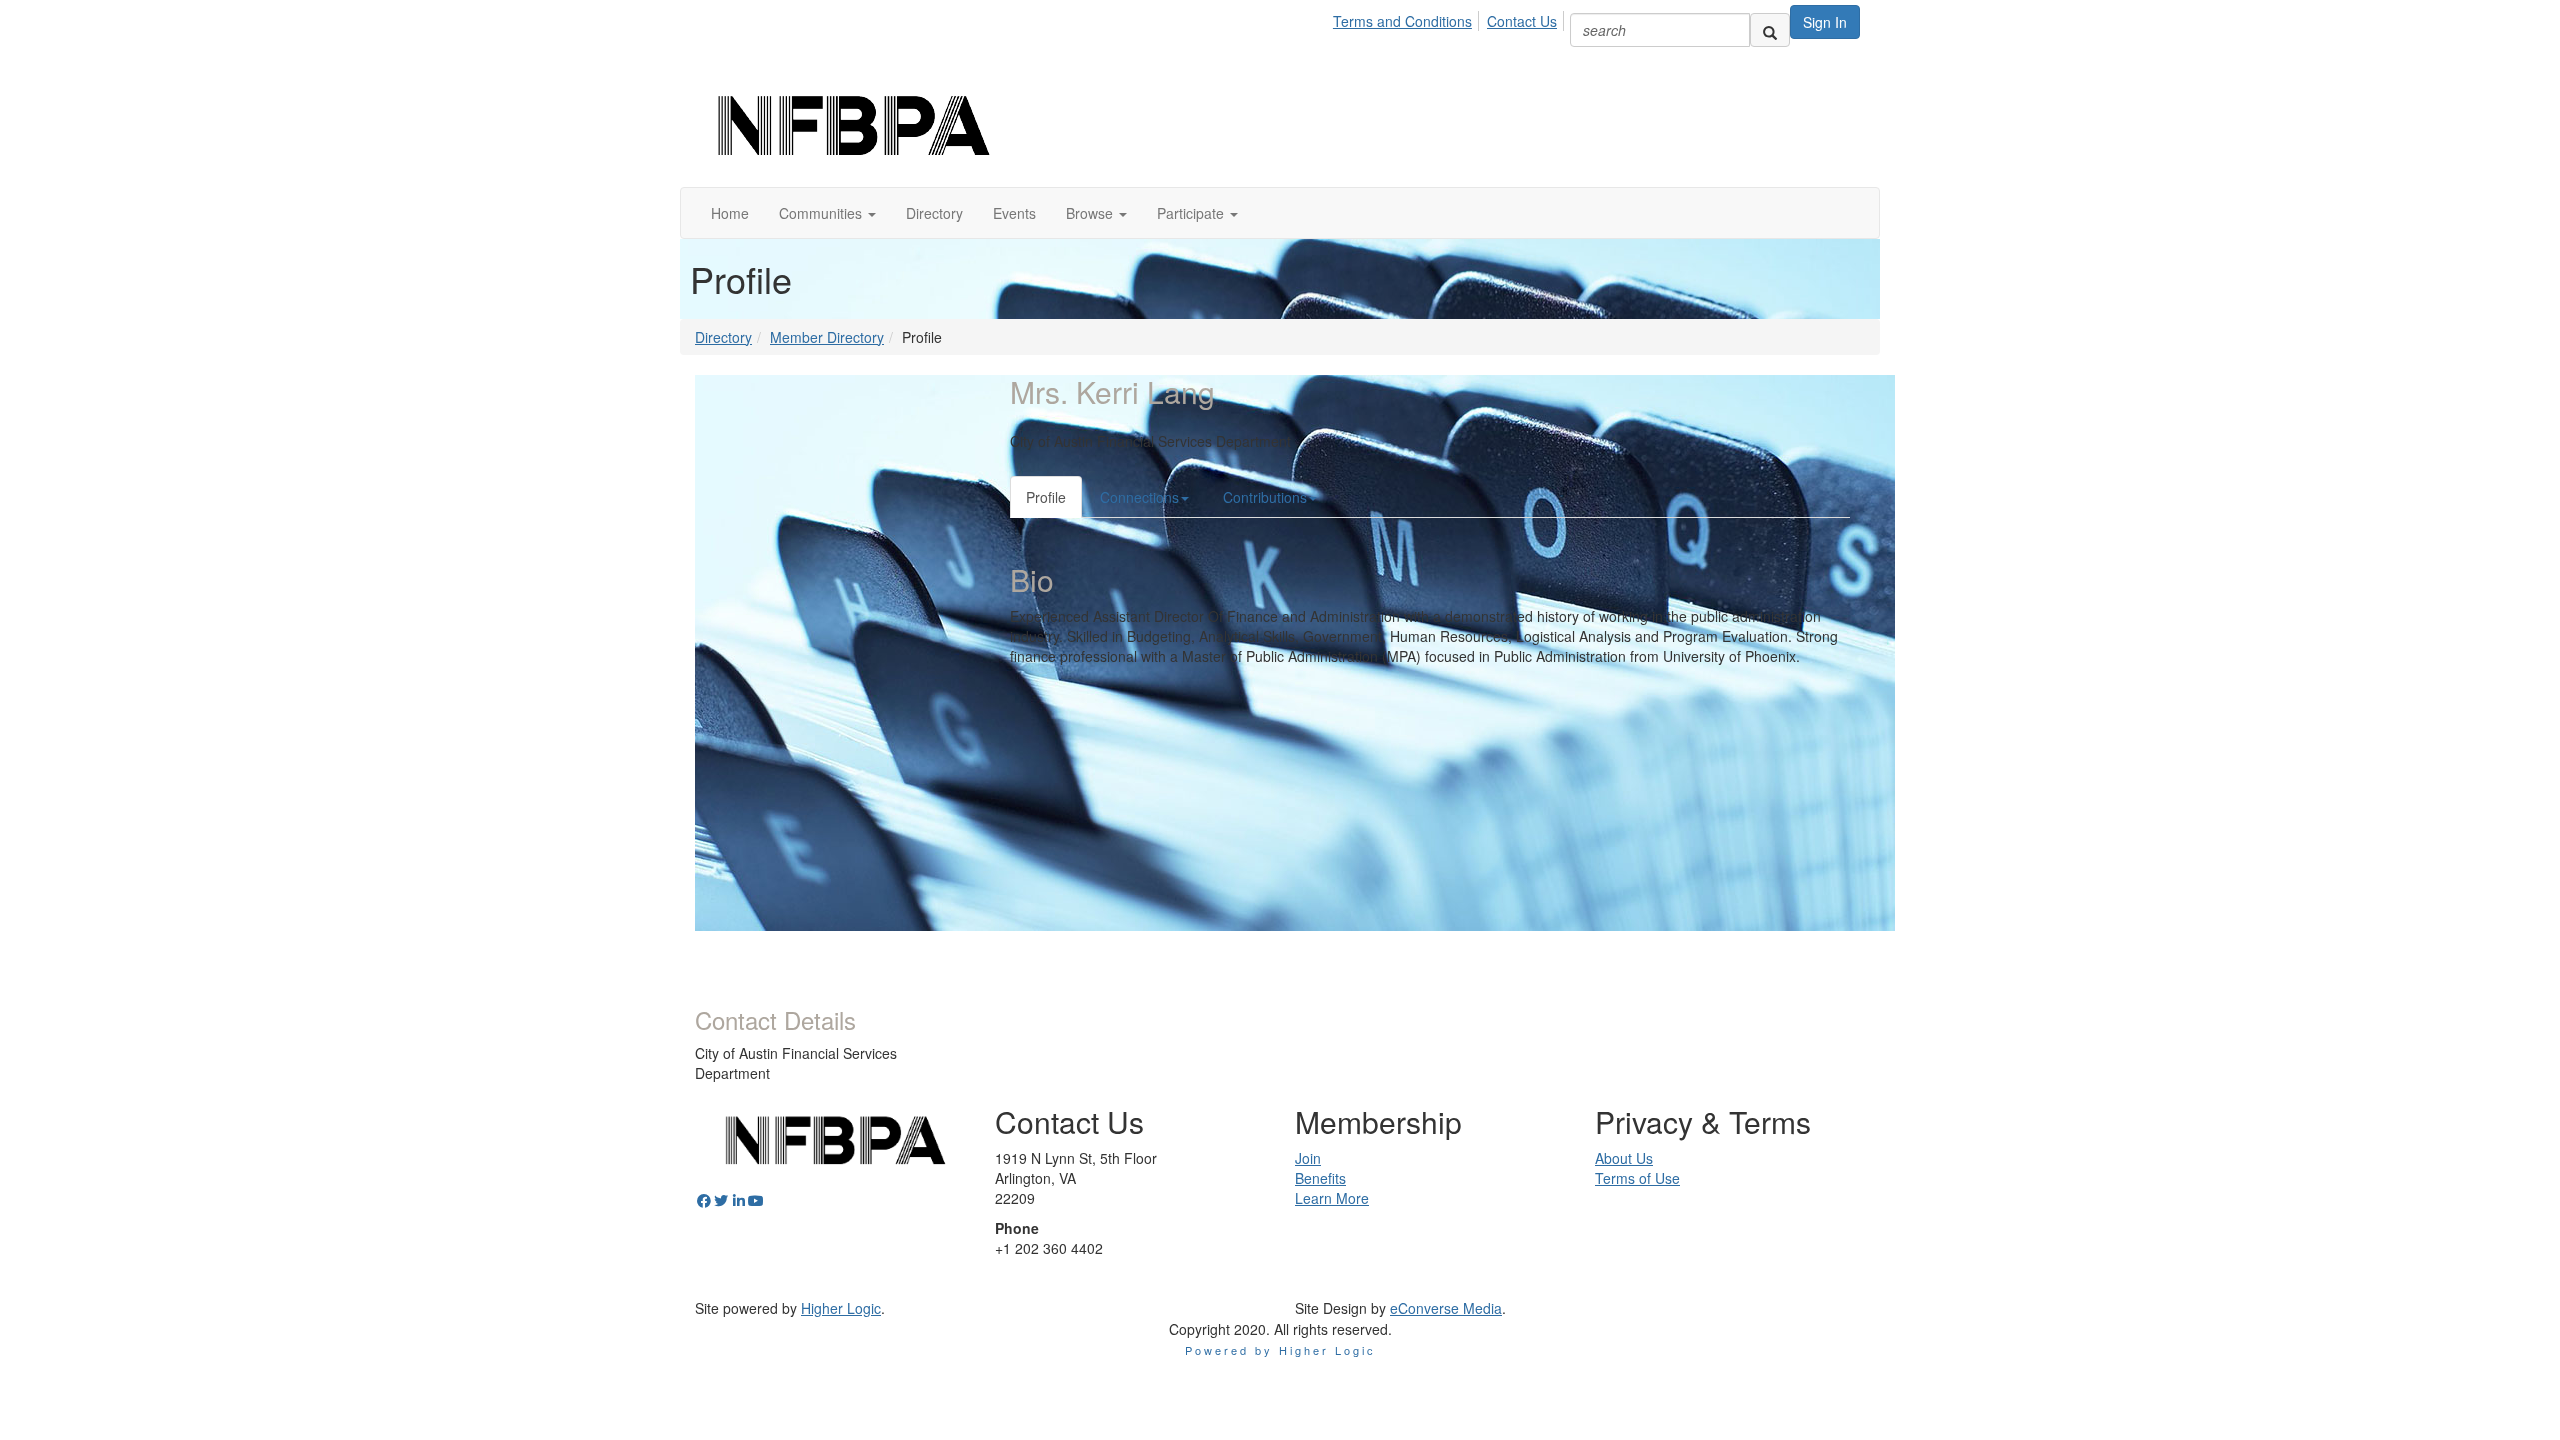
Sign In (1825, 22)
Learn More (1332, 1198)
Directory (723, 337)
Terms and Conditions (1402, 21)
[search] (1770, 30)
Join (1308, 1158)
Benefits (1320, 1178)
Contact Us (1522, 21)
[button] (827, 213)
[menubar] (1450, 18)
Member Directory (827, 337)
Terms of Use (1637, 1178)
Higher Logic (841, 1308)
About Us (1624, 1158)
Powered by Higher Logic (1280, 1350)
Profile (1046, 497)
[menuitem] (1408, 18)
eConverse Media (1446, 1308)
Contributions (1265, 497)
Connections (1139, 497)
